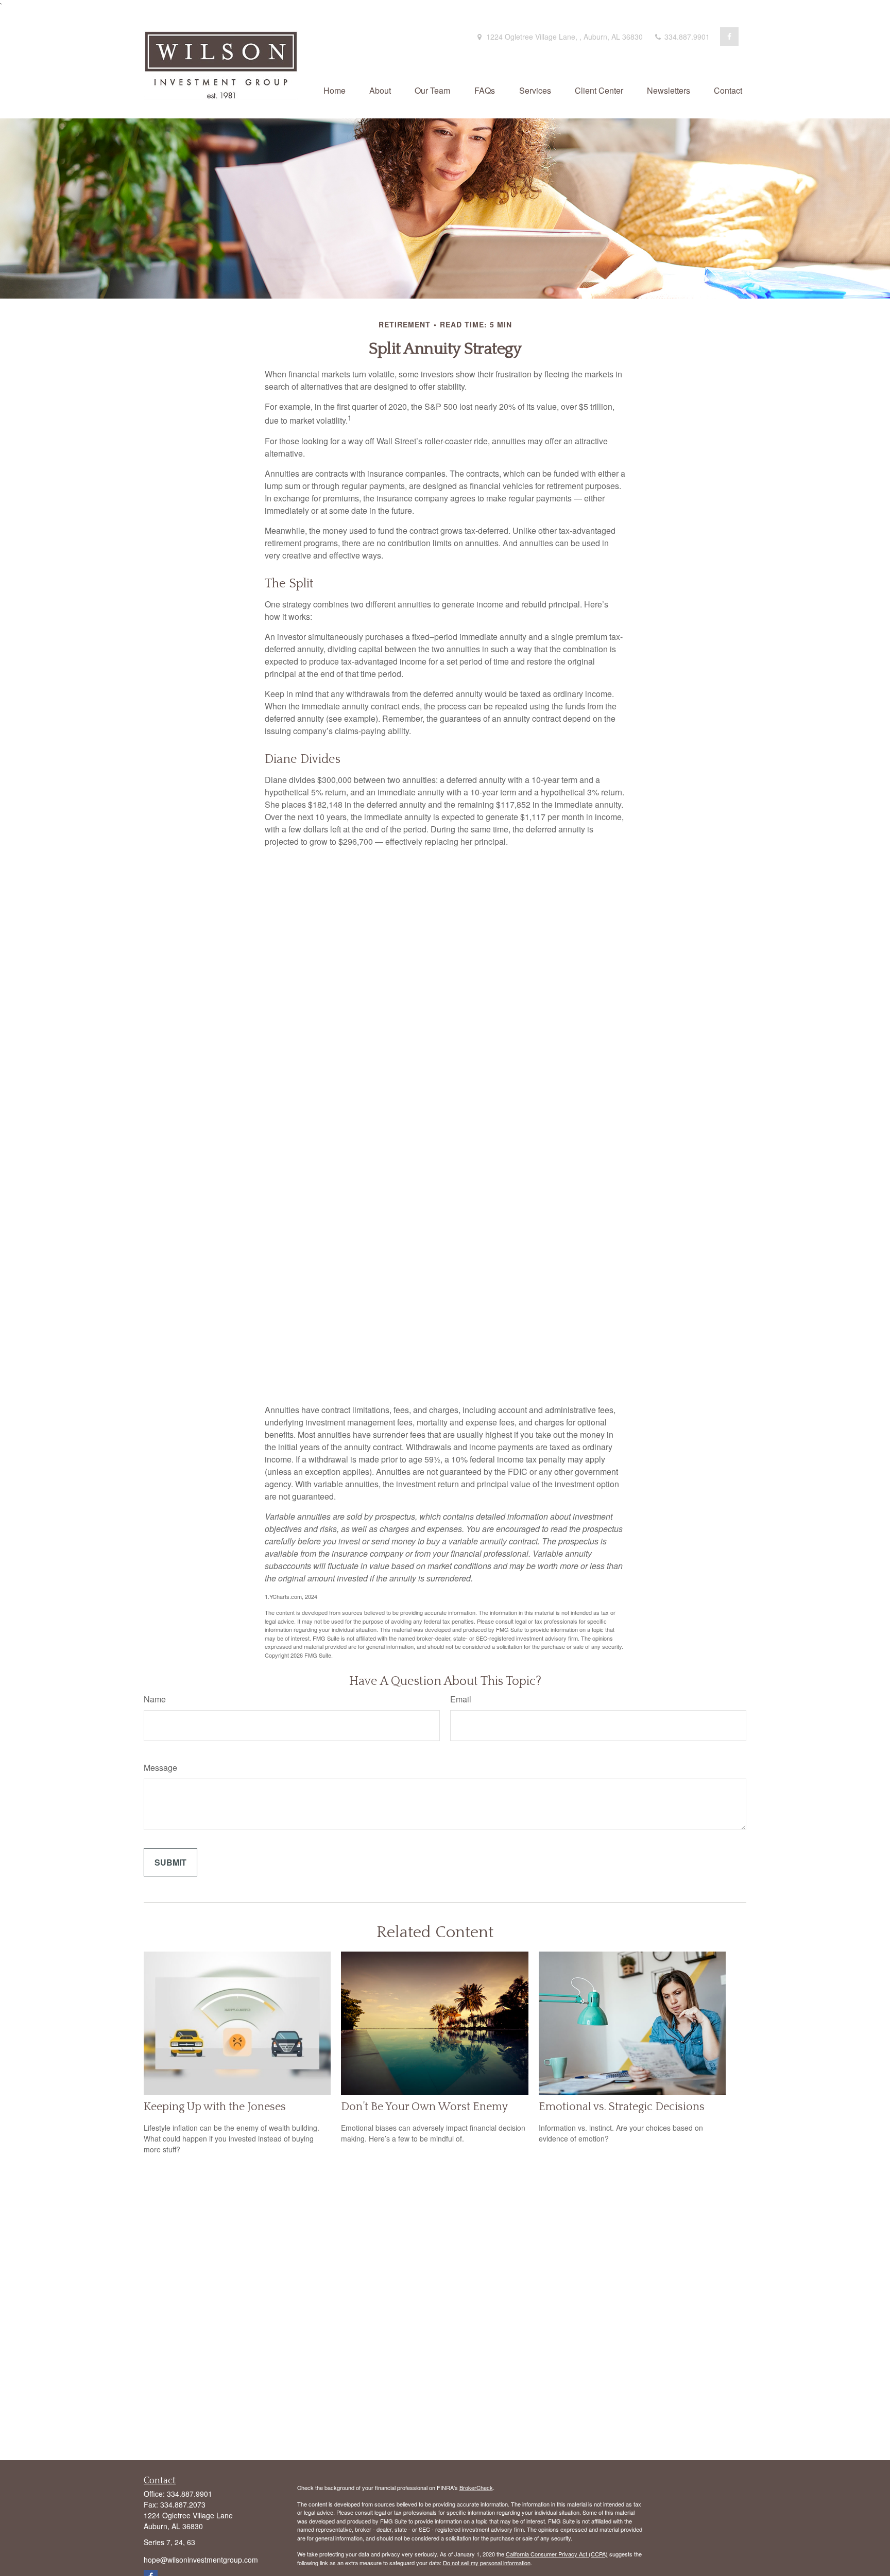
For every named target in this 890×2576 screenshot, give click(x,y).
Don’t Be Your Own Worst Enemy (424, 2107)
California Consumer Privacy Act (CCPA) (557, 2554)
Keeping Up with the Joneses (215, 2107)
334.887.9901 (686, 37)
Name (155, 1699)
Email (461, 1699)
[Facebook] (729, 37)
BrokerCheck (476, 2487)
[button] (335, 90)
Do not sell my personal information (487, 2563)
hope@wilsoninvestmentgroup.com (201, 2560)
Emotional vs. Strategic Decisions (622, 2107)
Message (160, 1768)
